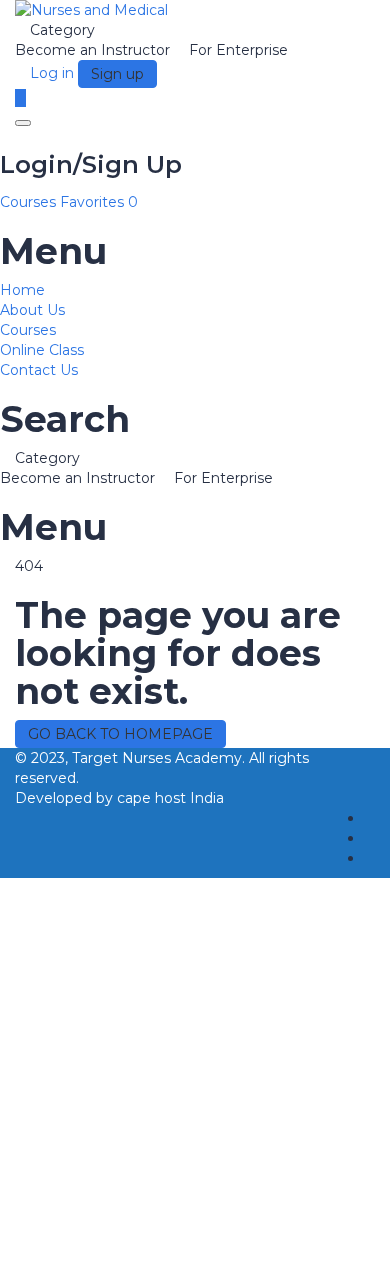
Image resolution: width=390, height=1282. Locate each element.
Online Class (42, 350)
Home (22, 290)
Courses (30, 202)
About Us (32, 310)
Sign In (177, 1252)
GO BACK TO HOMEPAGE (120, 734)
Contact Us (39, 370)
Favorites (99, 202)
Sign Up (123, 1252)
